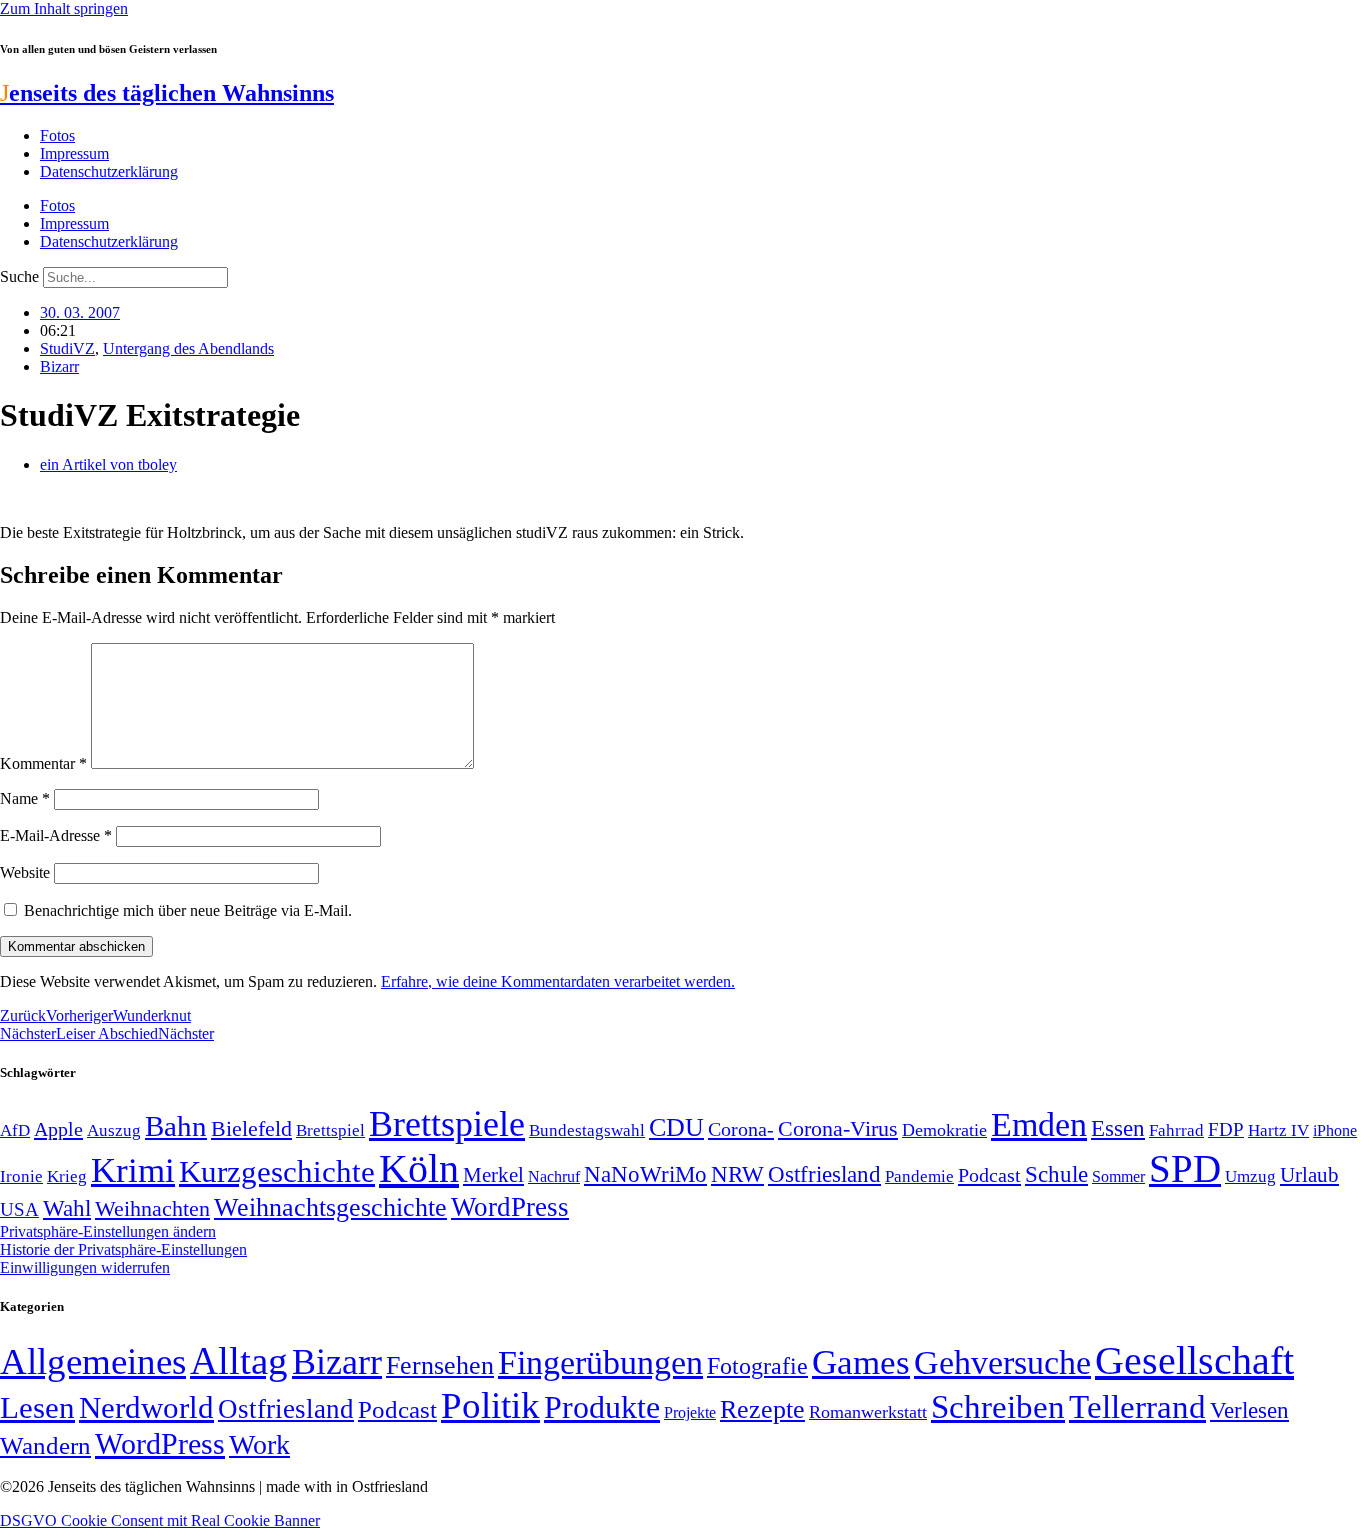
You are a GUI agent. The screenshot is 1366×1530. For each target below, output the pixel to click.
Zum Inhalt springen (64, 8)
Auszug (114, 1130)
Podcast (989, 1175)
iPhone (1335, 1131)
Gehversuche (1002, 1362)
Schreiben (998, 1407)
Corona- (741, 1129)
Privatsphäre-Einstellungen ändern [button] (108, 1231)
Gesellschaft (1194, 1360)
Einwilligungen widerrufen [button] (85, 1267)
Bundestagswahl (587, 1130)
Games (861, 1362)
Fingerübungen (600, 1362)
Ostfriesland (824, 1174)
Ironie (21, 1176)
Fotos (57, 135)
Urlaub (1309, 1175)
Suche (19, 276)
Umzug (1250, 1176)
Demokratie (944, 1130)
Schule (1056, 1174)
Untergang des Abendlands (188, 348)
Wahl (67, 1208)
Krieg (67, 1176)
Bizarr (59, 366)
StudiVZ (67, 348)
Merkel (493, 1175)
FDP (1226, 1129)
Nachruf (554, 1176)
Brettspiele (447, 1124)
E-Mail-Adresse (56, 835)
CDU (676, 1127)
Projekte (690, 1412)
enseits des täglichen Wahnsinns (167, 93)
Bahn (176, 1126)
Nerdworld (146, 1407)
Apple (58, 1129)
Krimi (133, 1170)
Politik (490, 1405)
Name (25, 798)
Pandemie (919, 1176)
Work (259, 1444)
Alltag (239, 1360)
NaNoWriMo (645, 1174)
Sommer (1118, 1176)
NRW (737, 1174)
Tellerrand (1137, 1407)
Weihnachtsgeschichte (330, 1207)
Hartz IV (1278, 1130)
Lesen (37, 1407)
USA (19, 1209)
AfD (15, 1130)
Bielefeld (251, 1128)
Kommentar (43, 763)
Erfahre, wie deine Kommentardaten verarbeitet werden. (558, 981)
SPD (1185, 1168)
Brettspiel (330, 1130)
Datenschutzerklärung (109, 171)
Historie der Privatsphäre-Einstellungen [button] (123, 1249)
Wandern (45, 1445)
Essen (1118, 1128)
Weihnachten (152, 1208)
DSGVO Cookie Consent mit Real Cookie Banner (160, 1520)
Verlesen (1249, 1410)
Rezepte (762, 1409)
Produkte (602, 1407)
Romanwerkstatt (868, 1412)
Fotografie (757, 1366)
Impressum (74, 153)
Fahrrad (1176, 1130)
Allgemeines (93, 1361)
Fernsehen (440, 1365)
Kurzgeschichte (277, 1171)
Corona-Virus (838, 1128)
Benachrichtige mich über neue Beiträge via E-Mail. (188, 910)
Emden (1039, 1124)
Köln (419, 1168)
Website (25, 872)
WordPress (510, 1207)
